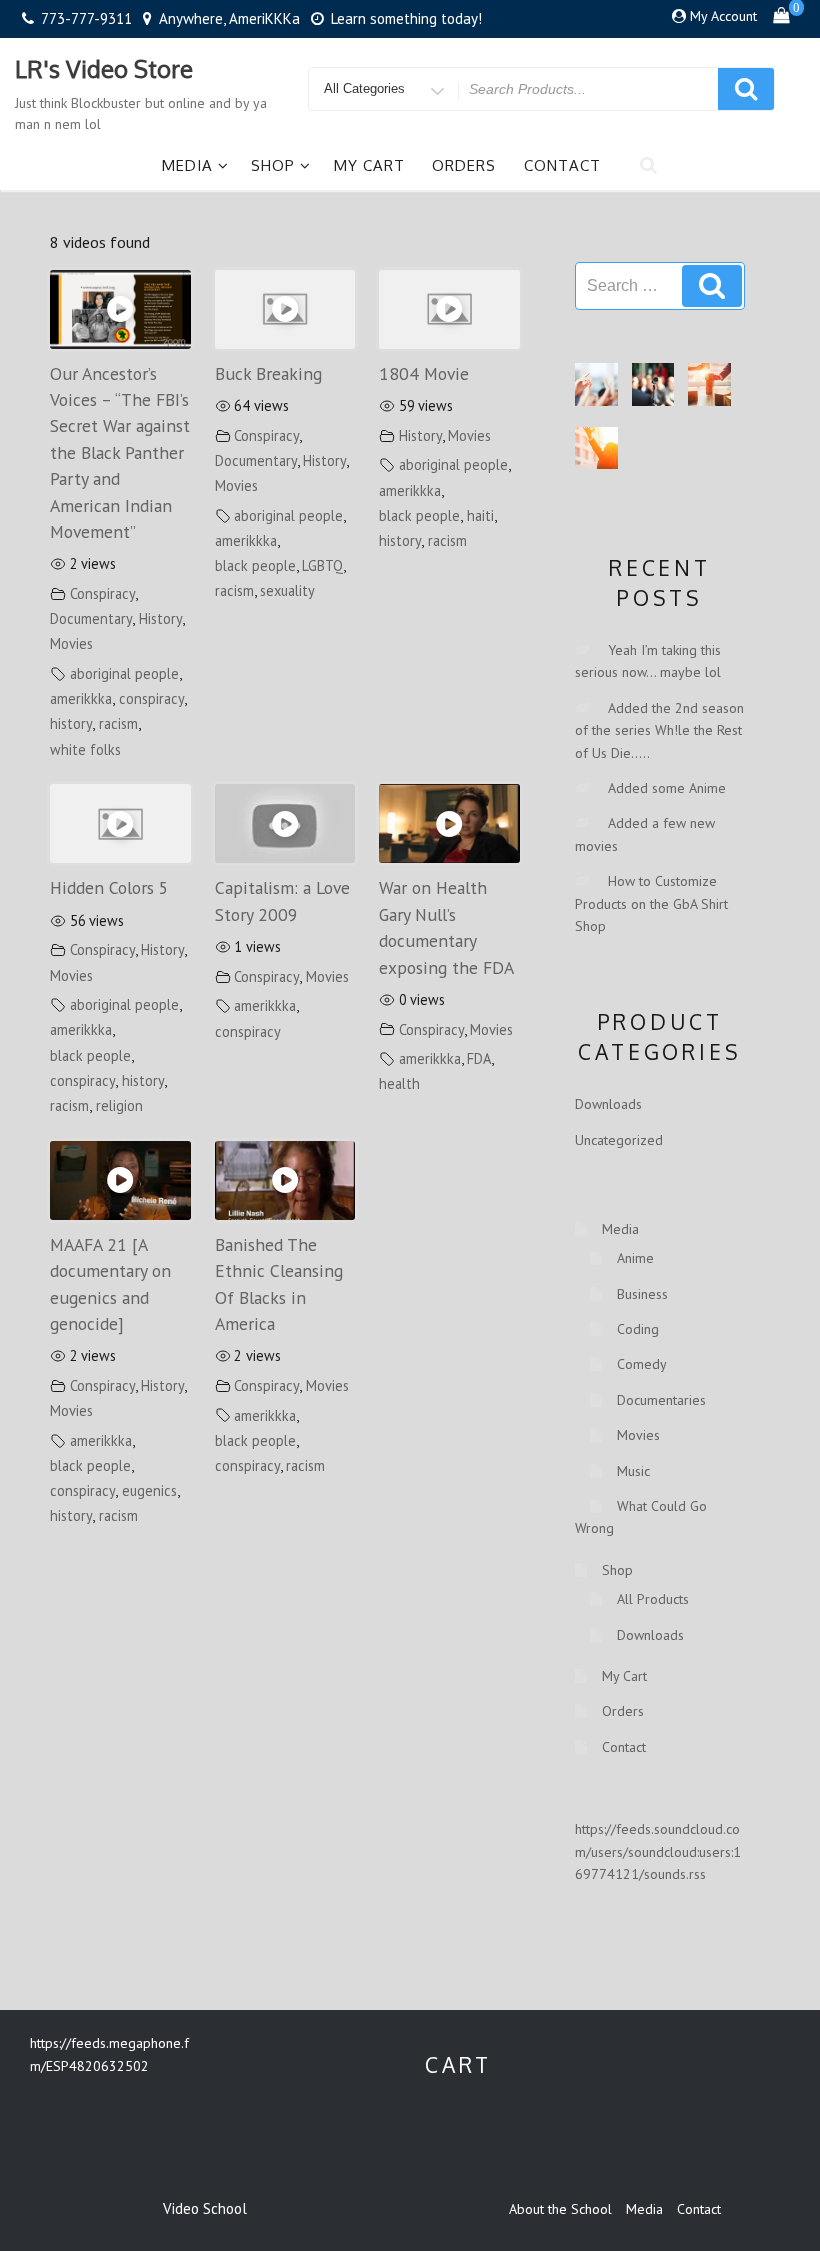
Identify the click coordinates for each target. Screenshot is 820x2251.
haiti (480, 515)
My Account (723, 16)
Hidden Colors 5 (109, 887)
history (71, 723)
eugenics (149, 1490)
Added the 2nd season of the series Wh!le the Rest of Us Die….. (659, 730)
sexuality (287, 590)
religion (119, 1105)
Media (187, 165)
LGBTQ (322, 565)
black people (255, 565)
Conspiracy (102, 593)
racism (118, 723)
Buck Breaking (268, 373)
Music (633, 1471)
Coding (638, 1329)
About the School (560, 2209)
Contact (562, 165)
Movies (71, 643)
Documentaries (661, 1400)
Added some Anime (667, 788)
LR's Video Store (104, 68)
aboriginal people (124, 673)
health (399, 1083)
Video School (205, 2208)
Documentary (91, 618)
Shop (273, 165)
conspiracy (151, 698)
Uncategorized (619, 1140)
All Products (653, 1599)
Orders (464, 165)
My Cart (369, 165)
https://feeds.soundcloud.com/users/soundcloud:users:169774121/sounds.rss (658, 1851)
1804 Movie (424, 373)
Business (642, 1294)
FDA (479, 1058)
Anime (635, 1258)
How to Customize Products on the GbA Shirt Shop (651, 903)
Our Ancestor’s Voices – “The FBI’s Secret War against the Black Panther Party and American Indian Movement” (120, 452)
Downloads (608, 1104)
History (160, 618)
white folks (85, 749)
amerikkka (81, 698)
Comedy (642, 1364)
